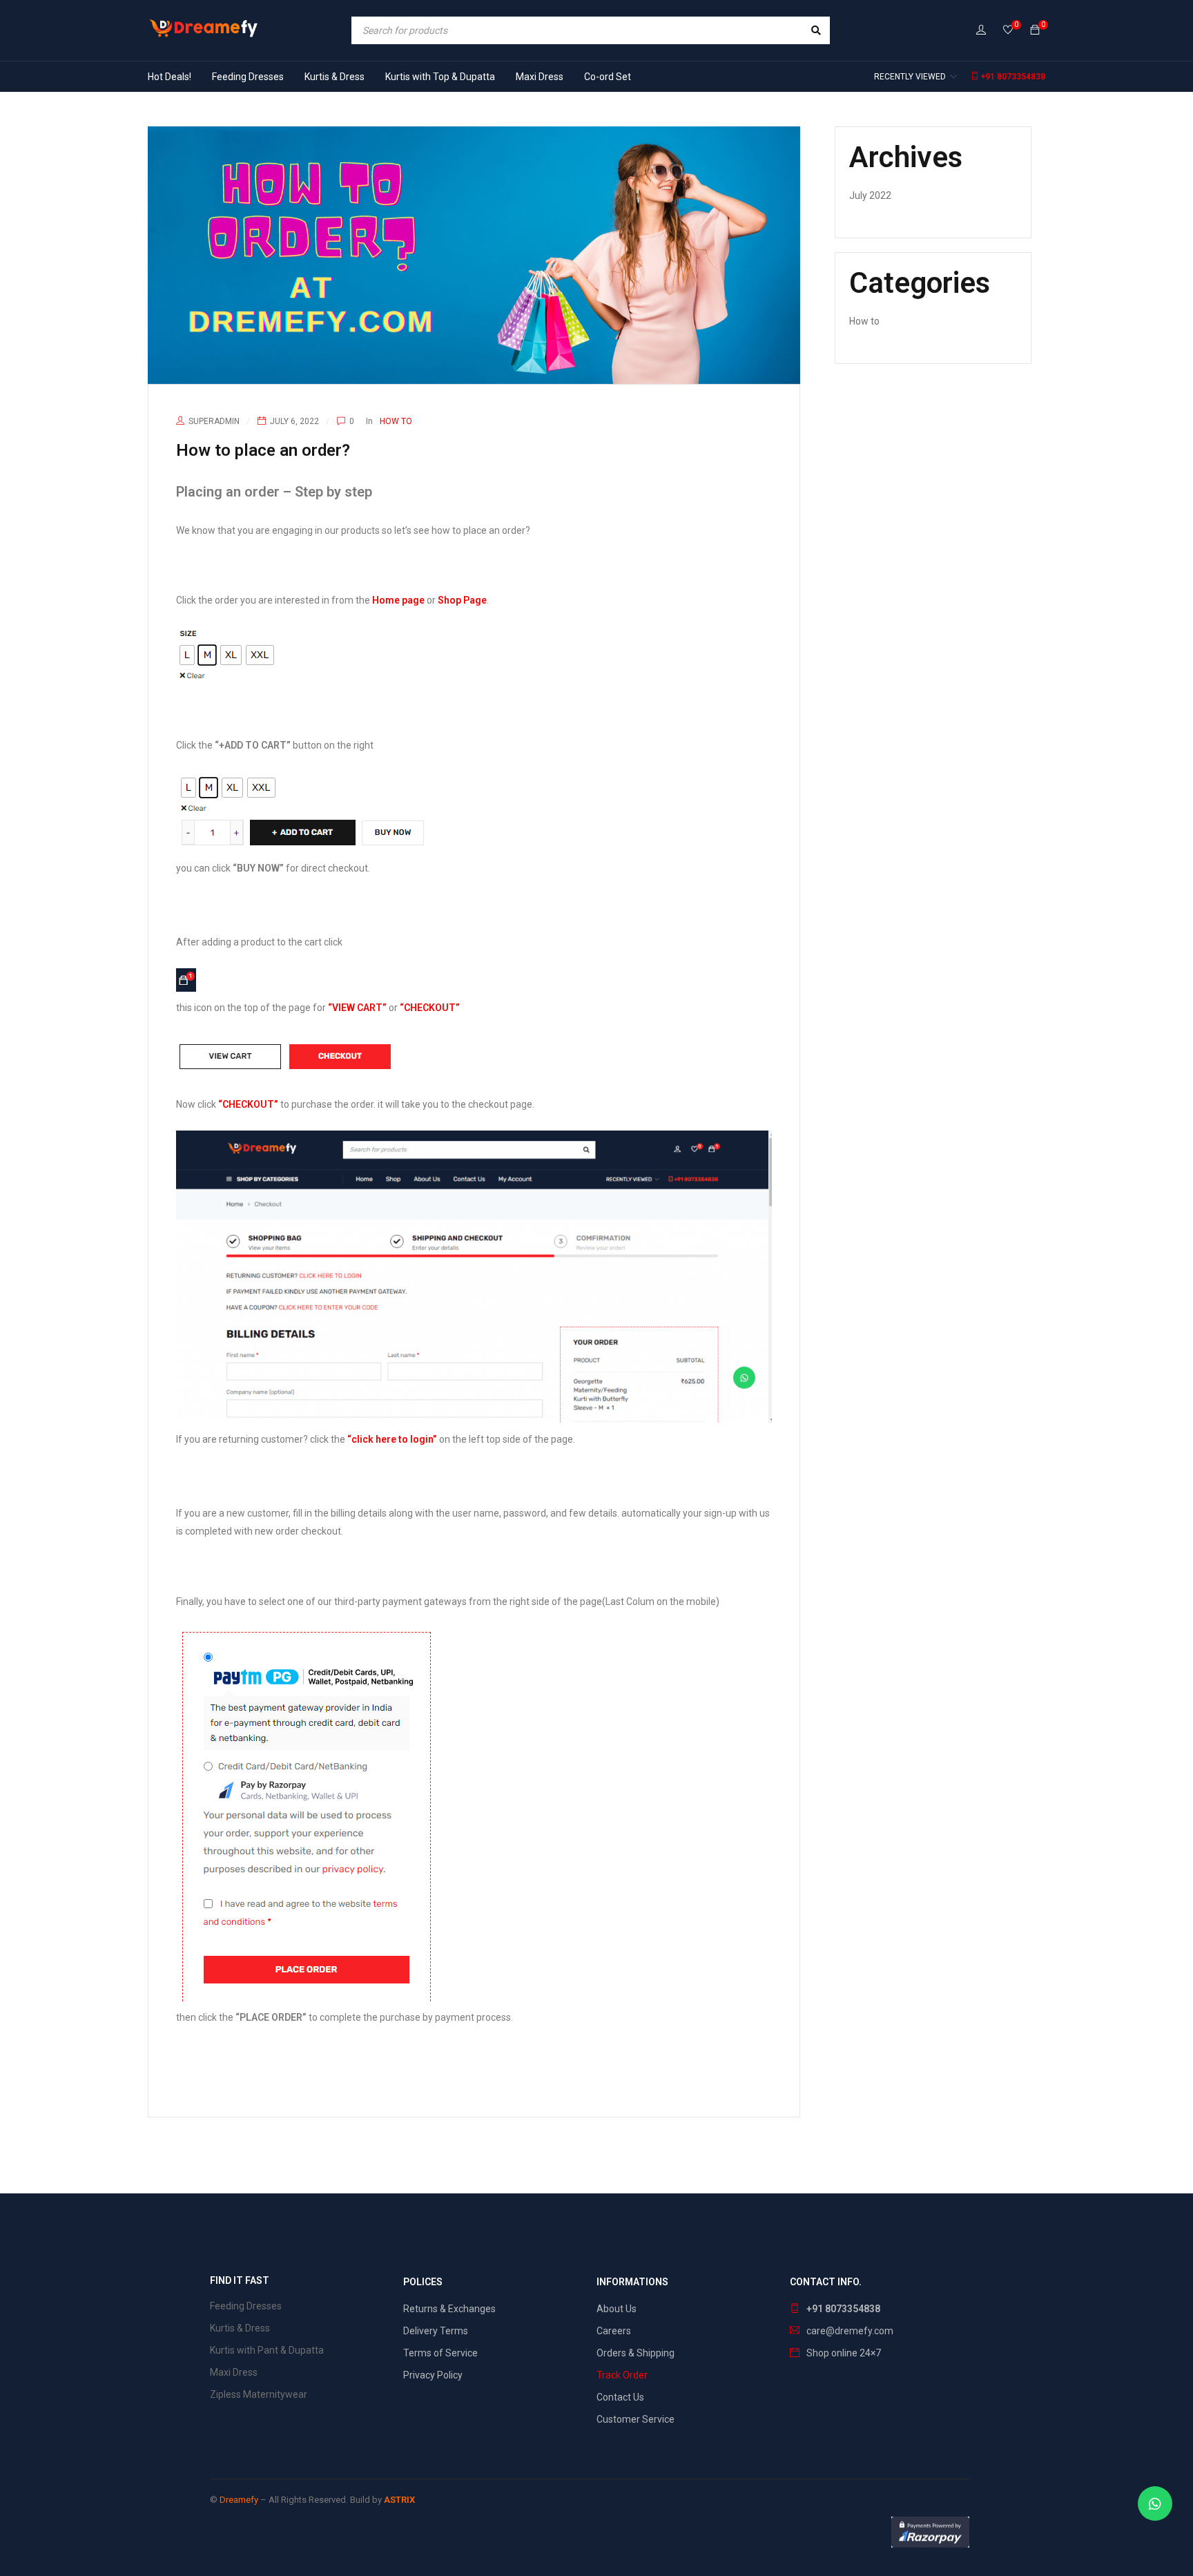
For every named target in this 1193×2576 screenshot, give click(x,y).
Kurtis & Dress (240, 2328)
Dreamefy (239, 2500)
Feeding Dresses (246, 2306)
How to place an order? (263, 450)
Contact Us (620, 2397)
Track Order (622, 2375)
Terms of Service (440, 2353)
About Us (617, 2309)
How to (396, 421)
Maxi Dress (234, 2372)
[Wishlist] (1008, 31)
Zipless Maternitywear (259, 2394)
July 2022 (870, 195)
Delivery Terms (436, 2331)
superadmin (214, 421)
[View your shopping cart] (1035, 30)
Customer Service (636, 2419)
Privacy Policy (433, 2375)
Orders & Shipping (636, 2353)
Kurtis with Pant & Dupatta (267, 2350)
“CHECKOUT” (430, 1008)
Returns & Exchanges (449, 2309)
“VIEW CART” (357, 1008)
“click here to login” (392, 1439)
